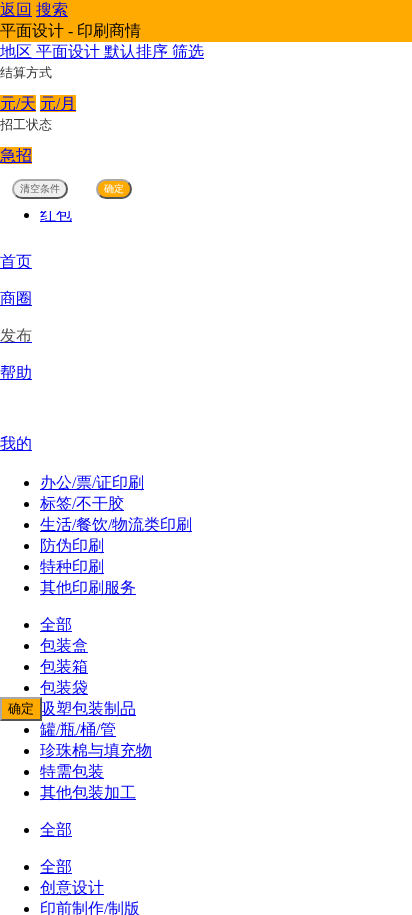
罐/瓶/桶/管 (78, 729)
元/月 (58, 103)
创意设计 (72, 887)
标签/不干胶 (82, 503)
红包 (56, 214)
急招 (16, 155)
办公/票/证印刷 (92, 482)
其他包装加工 (88, 792)
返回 (16, 9)
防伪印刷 (72, 545)
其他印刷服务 (88, 587)
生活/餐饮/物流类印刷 (116, 524)
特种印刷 (72, 566)
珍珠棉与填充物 (96, 750)
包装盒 (64, 645)
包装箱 (64, 666)
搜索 (52, 9)
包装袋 (64, 687)
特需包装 (72, 771)
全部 (56, 624)
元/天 (18, 103)
